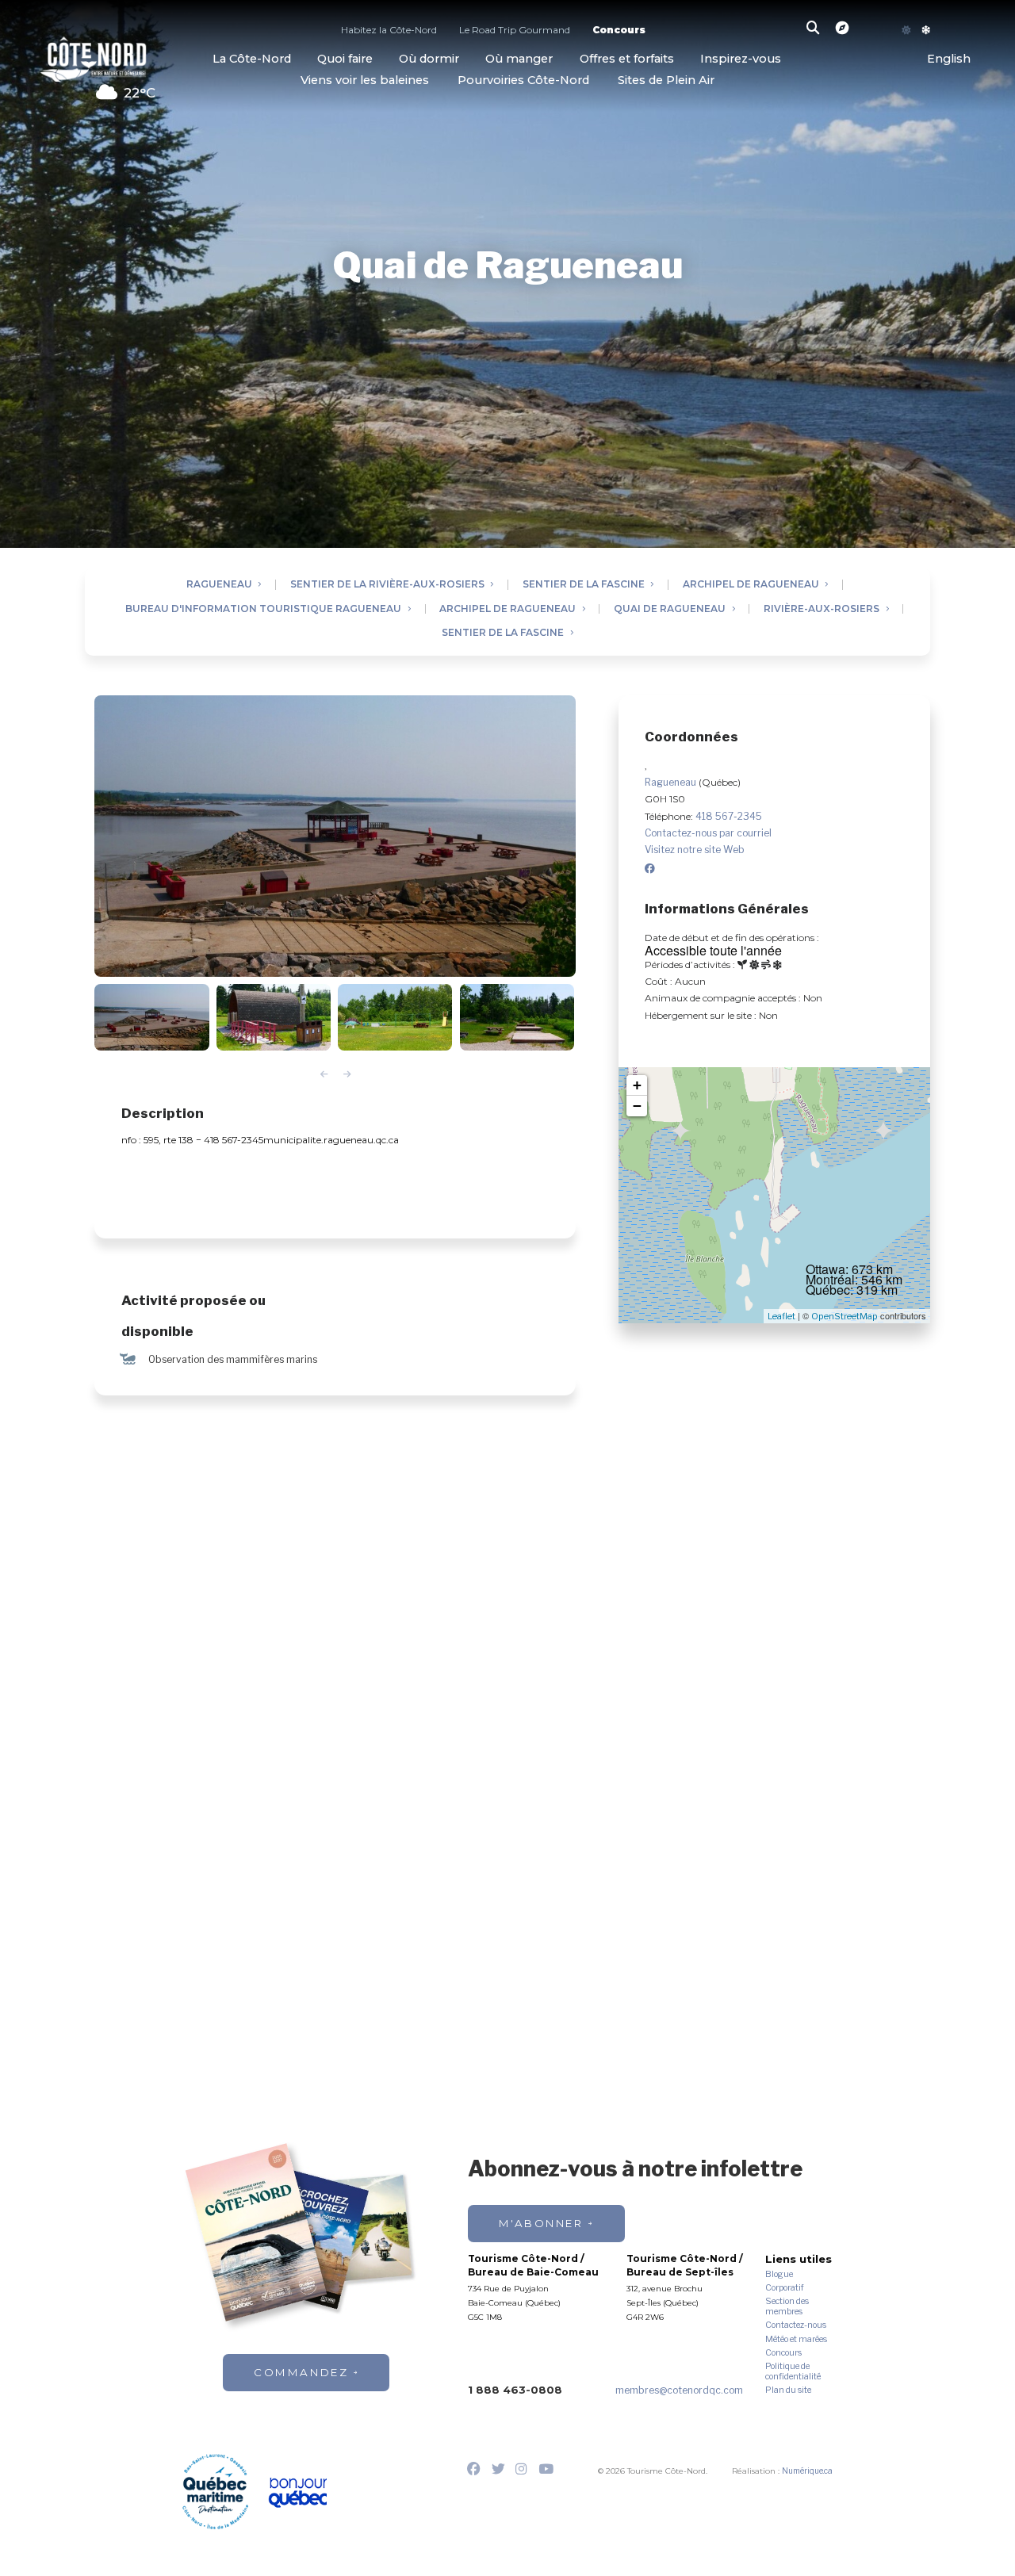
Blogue (779, 2275)
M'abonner (541, 2223)
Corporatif (785, 2288)
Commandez (301, 2372)
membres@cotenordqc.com (679, 2390)
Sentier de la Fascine (584, 585)
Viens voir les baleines (365, 80)
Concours (619, 31)
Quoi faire (345, 59)
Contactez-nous (796, 2325)
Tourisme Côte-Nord (93, 57)
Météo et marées (796, 2340)
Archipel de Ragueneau (751, 585)
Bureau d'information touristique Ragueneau (263, 609)
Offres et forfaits (627, 59)
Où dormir (429, 59)
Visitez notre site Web (695, 850)
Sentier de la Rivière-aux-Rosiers (387, 585)
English (949, 59)
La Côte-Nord (252, 59)
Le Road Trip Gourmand (515, 31)
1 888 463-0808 (515, 2390)
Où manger (519, 59)
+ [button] (637, 1085)
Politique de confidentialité (793, 2372)
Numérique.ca (807, 2471)
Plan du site (788, 2390)
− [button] (637, 1106)
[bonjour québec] (298, 2493)
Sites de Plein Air (666, 80)
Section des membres (787, 2307)
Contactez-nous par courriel (708, 833)
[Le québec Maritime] (215, 2491)
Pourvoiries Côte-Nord (523, 80)
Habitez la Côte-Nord (389, 31)
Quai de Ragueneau (670, 609)
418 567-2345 (729, 816)
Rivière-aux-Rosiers (822, 609)
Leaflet (781, 1316)
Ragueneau (219, 585)
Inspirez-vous (741, 59)
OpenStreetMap (845, 1316)
